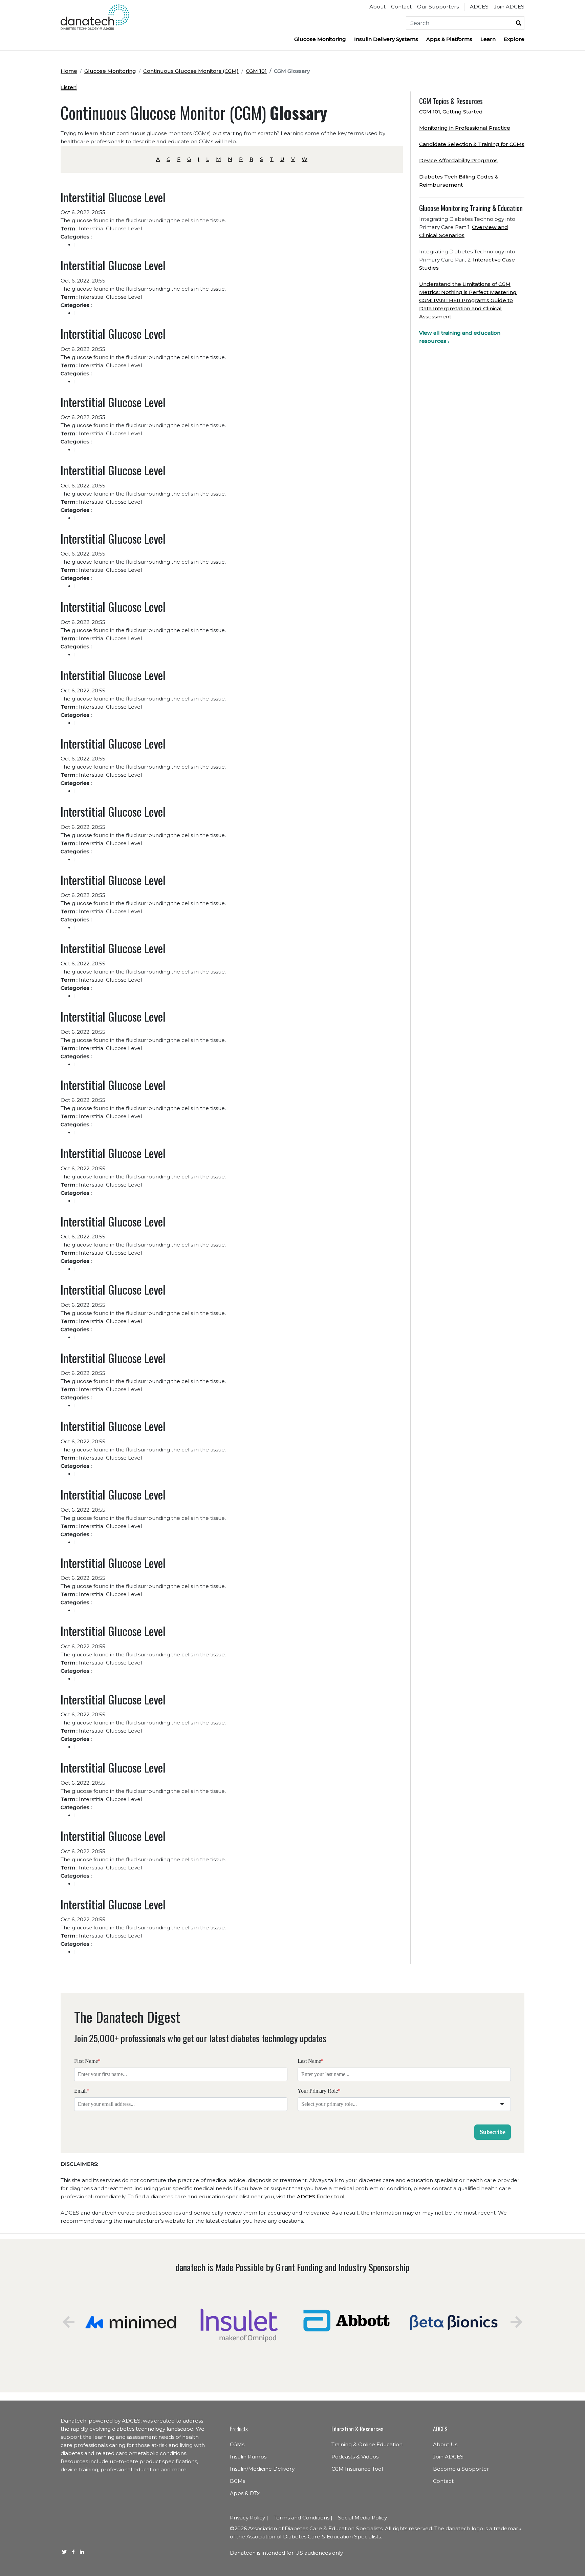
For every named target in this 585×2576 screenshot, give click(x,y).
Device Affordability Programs (458, 160)
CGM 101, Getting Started (451, 112)
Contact (401, 7)
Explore (514, 39)
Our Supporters (438, 7)
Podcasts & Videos (355, 2457)
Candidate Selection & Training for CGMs (472, 144)
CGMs (237, 2444)
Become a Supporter (461, 2469)
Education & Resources (357, 2429)
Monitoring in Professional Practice (465, 128)
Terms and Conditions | (303, 2518)
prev (69, 2322)
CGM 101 (256, 71)
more (179, 2469)
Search (519, 23)
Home (69, 71)
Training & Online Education (367, 2444)
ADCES (479, 7)
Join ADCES (509, 7)
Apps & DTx (245, 2493)
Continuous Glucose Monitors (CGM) (191, 71)
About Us (445, 2444)
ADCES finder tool (321, 2196)
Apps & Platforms (449, 39)
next (516, 2322)
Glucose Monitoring (320, 39)
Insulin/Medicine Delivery (262, 2469)
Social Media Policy (362, 2518)
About (377, 7)
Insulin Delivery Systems (386, 39)
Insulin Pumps (248, 2457)
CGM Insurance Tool (357, 2469)
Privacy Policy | (249, 2518)
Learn (488, 39)
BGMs (237, 2481)
